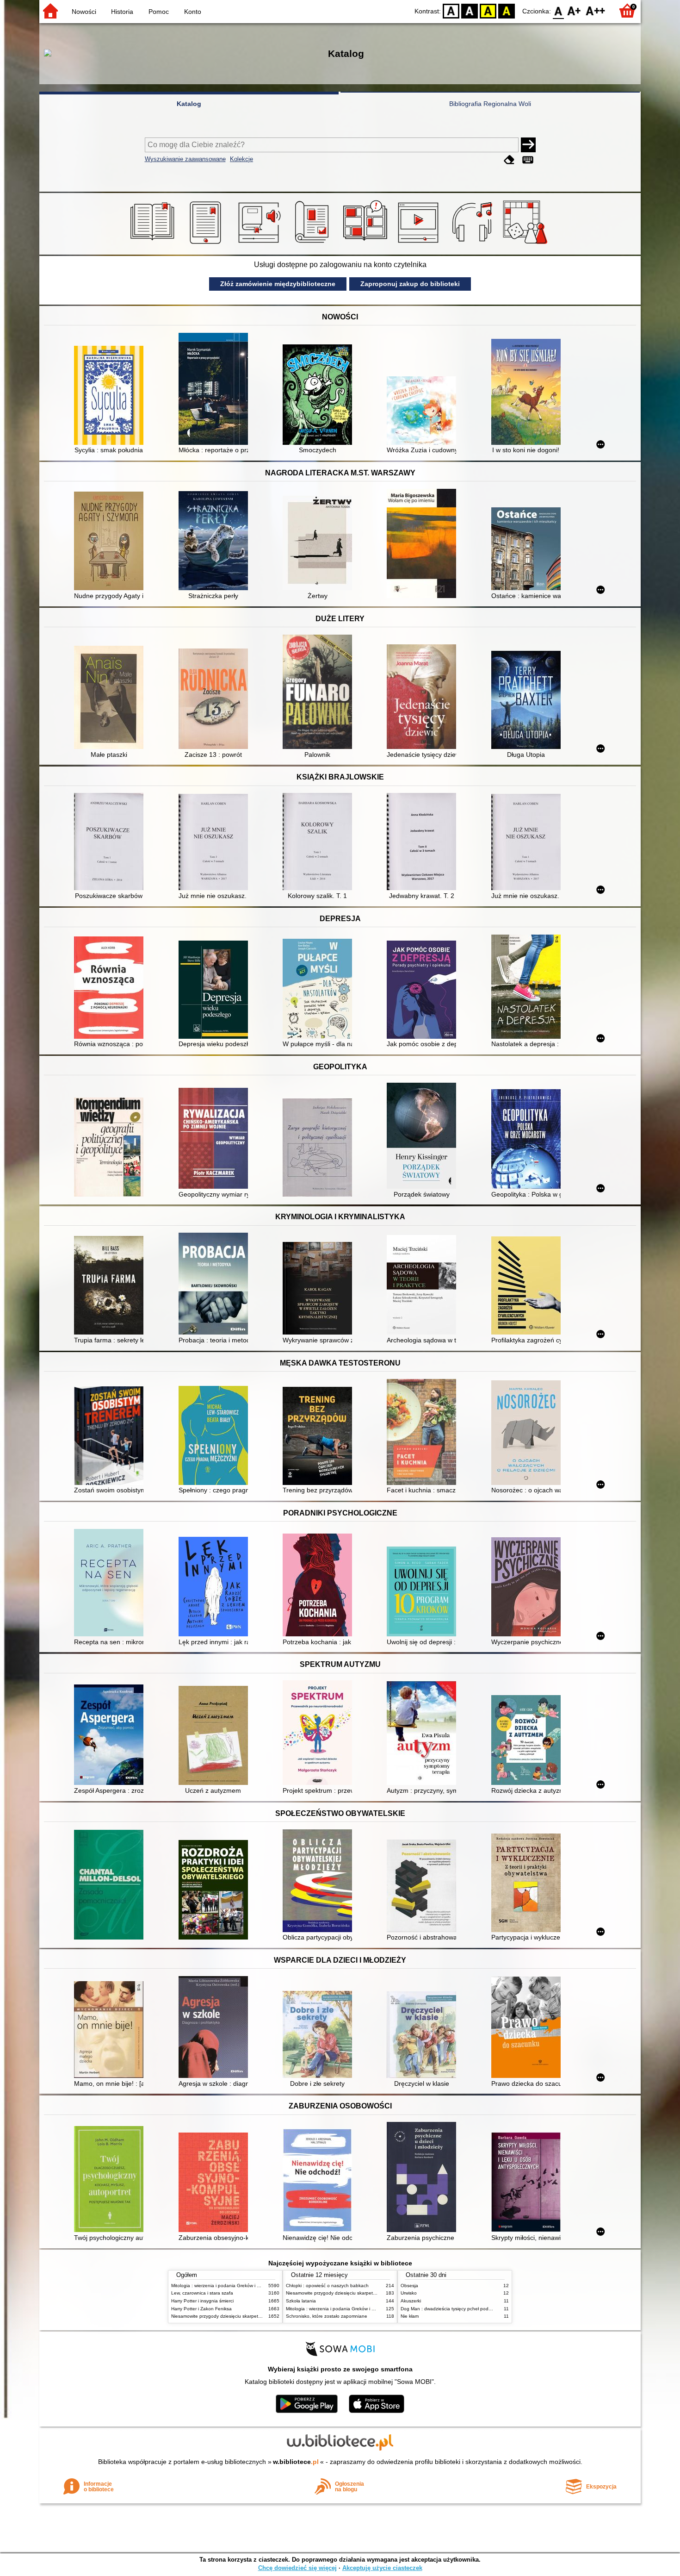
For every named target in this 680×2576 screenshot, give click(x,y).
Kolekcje (241, 159)
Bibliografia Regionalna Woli (490, 104)
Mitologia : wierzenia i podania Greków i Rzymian (223, 2286)
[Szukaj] (528, 145)
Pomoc (159, 12)
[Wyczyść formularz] (509, 160)
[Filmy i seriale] (420, 244)
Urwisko (409, 2293)
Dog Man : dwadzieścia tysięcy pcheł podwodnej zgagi (459, 2309)
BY (507, 10)
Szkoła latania (301, 2301)
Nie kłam (410, 2316)
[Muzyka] (473, 244)
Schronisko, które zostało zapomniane (327, 2316)
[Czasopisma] (313, 244)
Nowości (84, 12)
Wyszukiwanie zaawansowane (185, 159)
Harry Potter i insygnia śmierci (202, 2301)
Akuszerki (411, 2301)
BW (470, 10)
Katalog (189, 104)
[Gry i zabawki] (527, 244)
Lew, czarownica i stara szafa (202, 2293)
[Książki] (154, 244)
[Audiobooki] (260, 244)
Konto (193, 12)
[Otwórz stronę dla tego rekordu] (111, 396)
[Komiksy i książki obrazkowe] (367, 244)
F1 (574, 10)
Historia (122, 12)
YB (488, 10)
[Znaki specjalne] (528, 160)
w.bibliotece (296, 2462)
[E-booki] (207, 244)
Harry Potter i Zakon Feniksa (201, 2309)
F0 (559, 10)
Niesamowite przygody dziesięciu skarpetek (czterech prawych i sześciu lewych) (255, 2316)
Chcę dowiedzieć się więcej (297, 2568)
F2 (596, 10)
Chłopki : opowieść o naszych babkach (327, 2286)
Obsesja (409, 2286)
